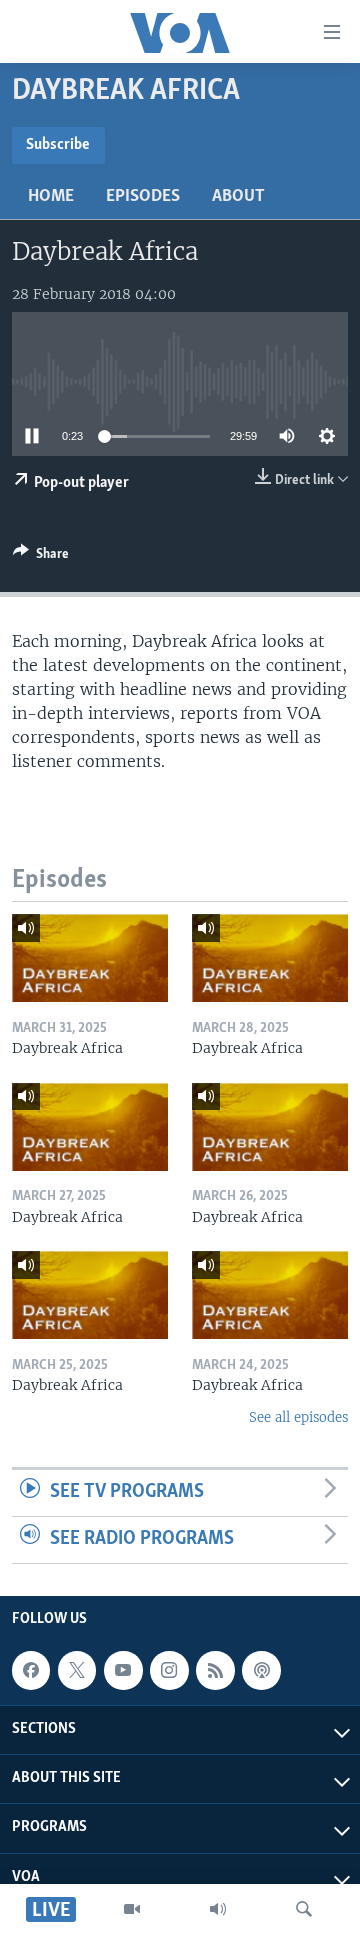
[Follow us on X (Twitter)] (77, 1670)
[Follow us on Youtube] (123, 1670)
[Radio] (218, 1909)
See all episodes (298, 1417)
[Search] (304, 1909)
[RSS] (215, 1670)
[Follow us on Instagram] (169, 1670)
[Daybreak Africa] (90, 958)
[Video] (132, 1909)
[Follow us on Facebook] (31, 1670)
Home (51, 197)
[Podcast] (261, 1670)
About (238, 197)
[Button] (41, 557)
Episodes (143, 197)
